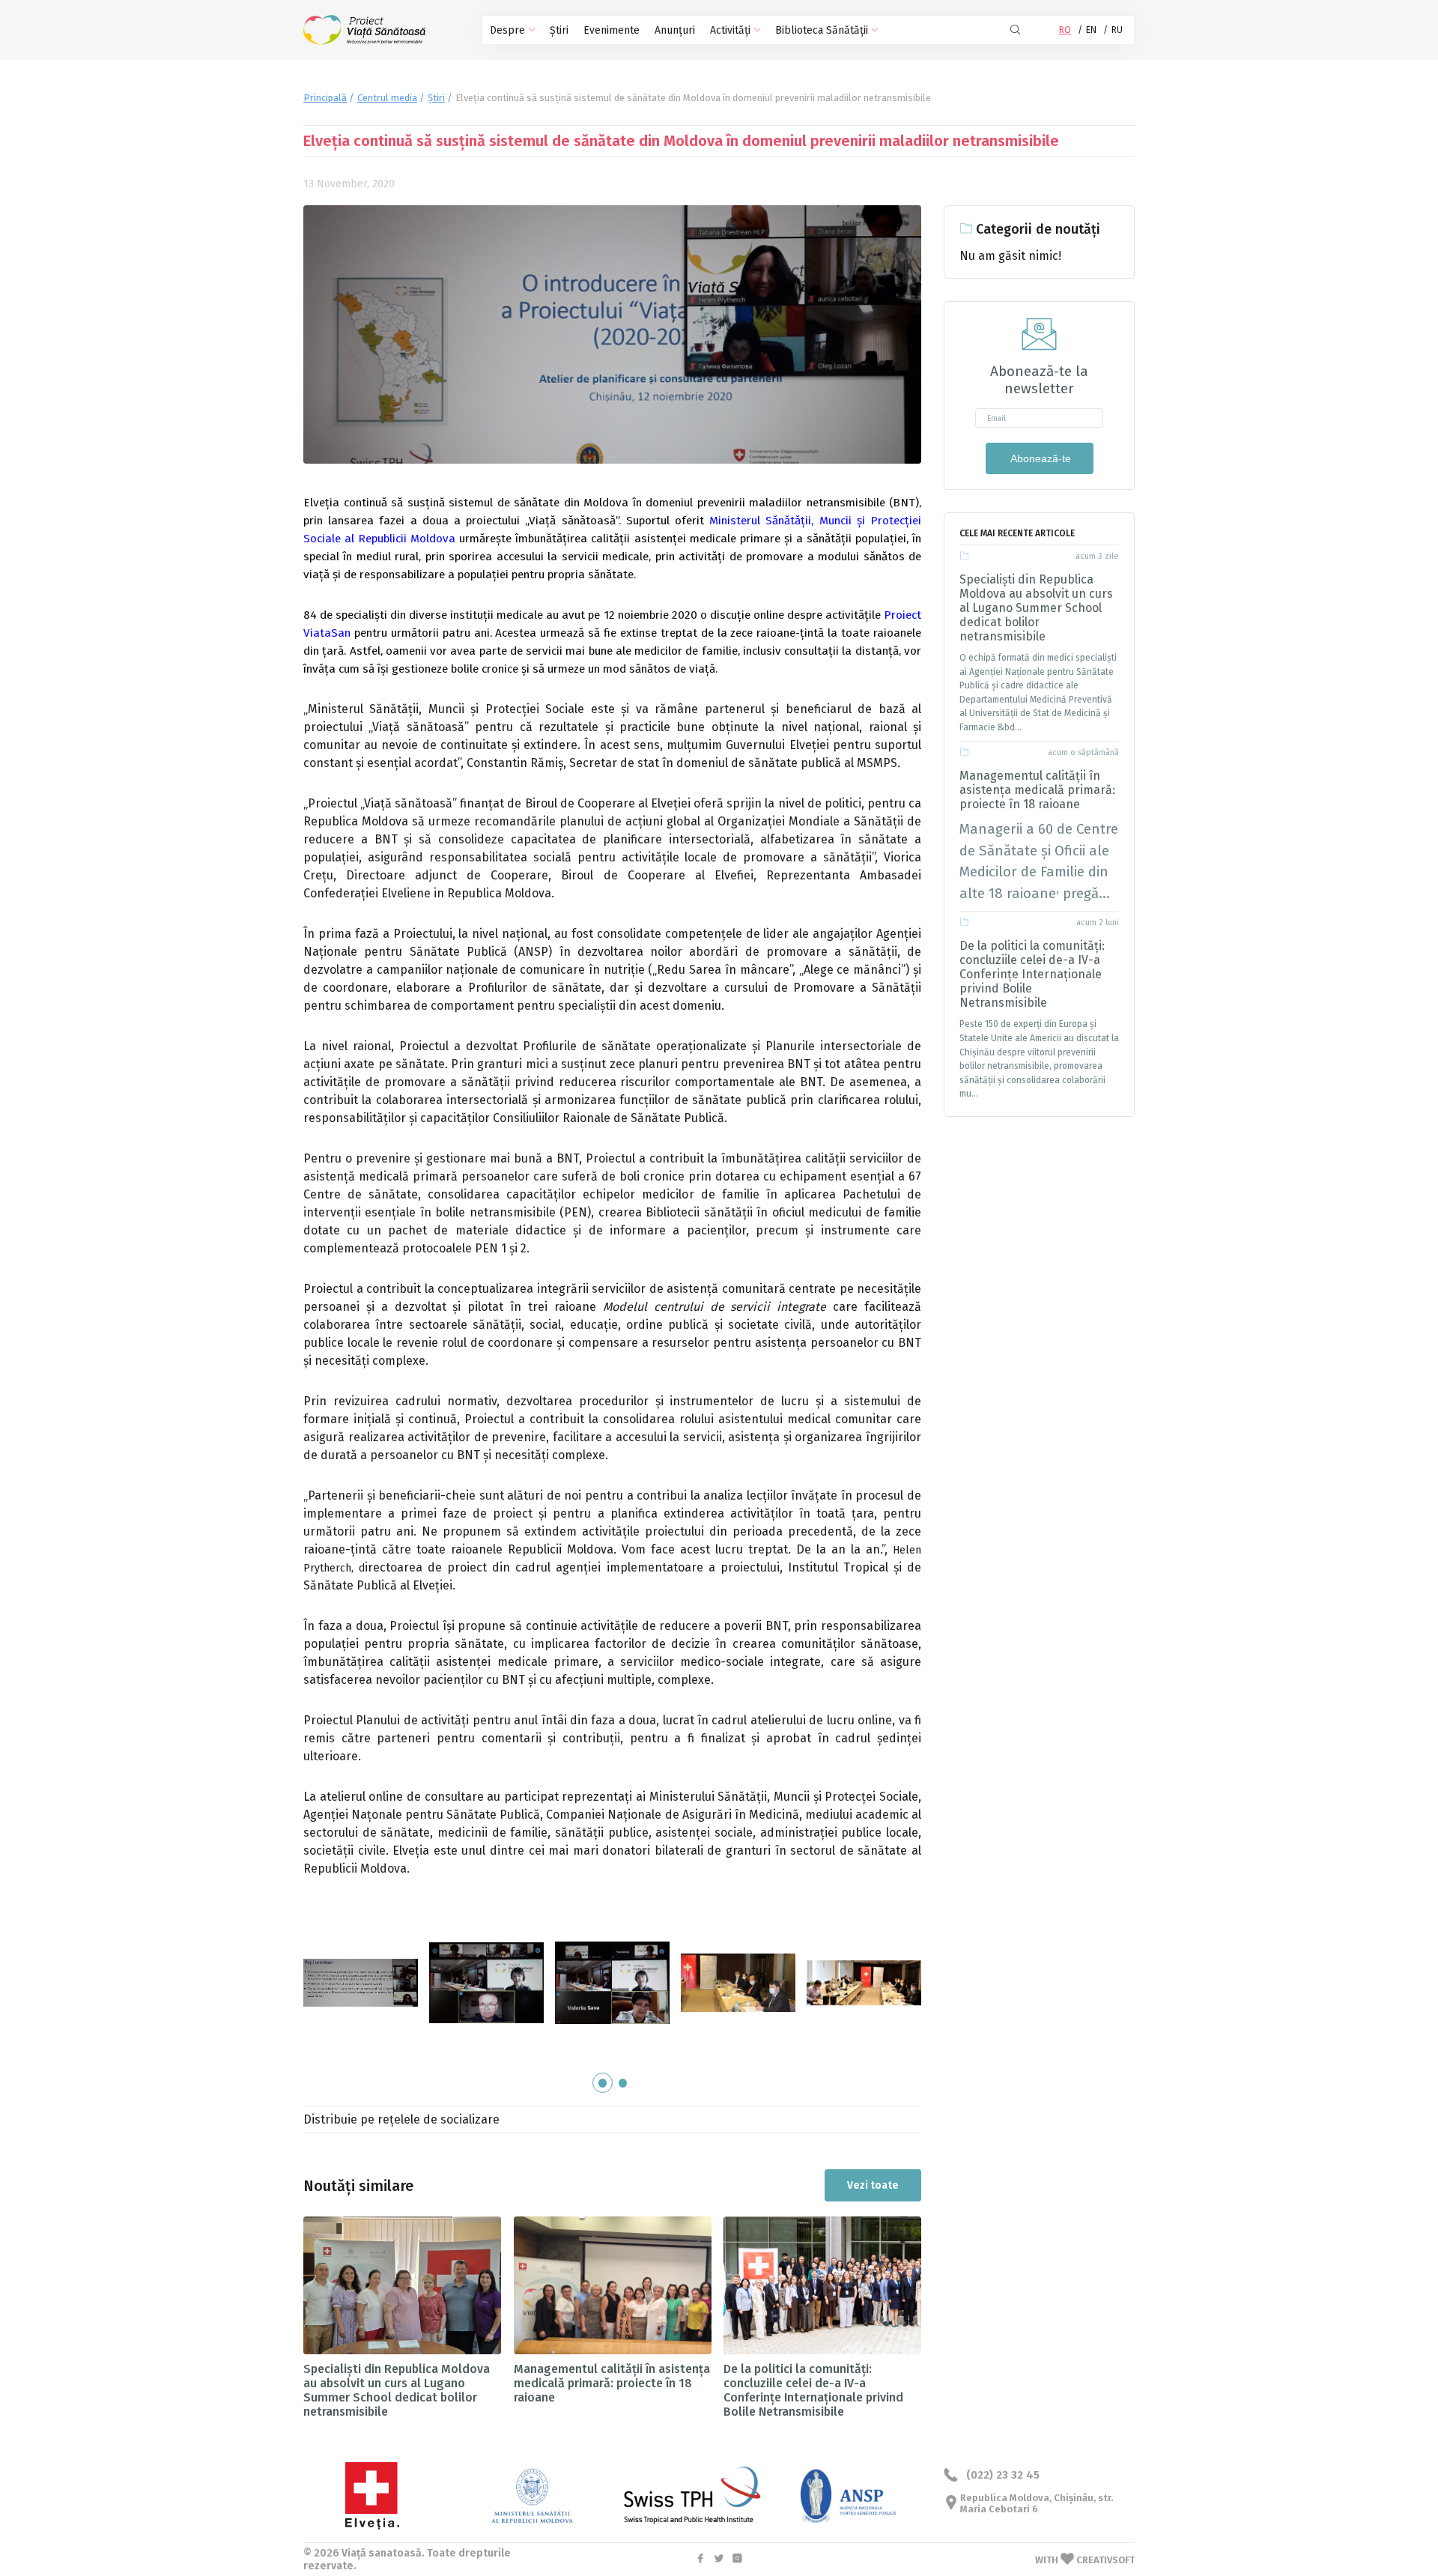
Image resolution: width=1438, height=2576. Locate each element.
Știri (559, 30)
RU (1117, 30)
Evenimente (612, 30)
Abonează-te (1040, 458)
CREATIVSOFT (1105, 2560)
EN (1091, 30)
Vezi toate (873, 2185)
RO (1065, 30)
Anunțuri (675, 30)
